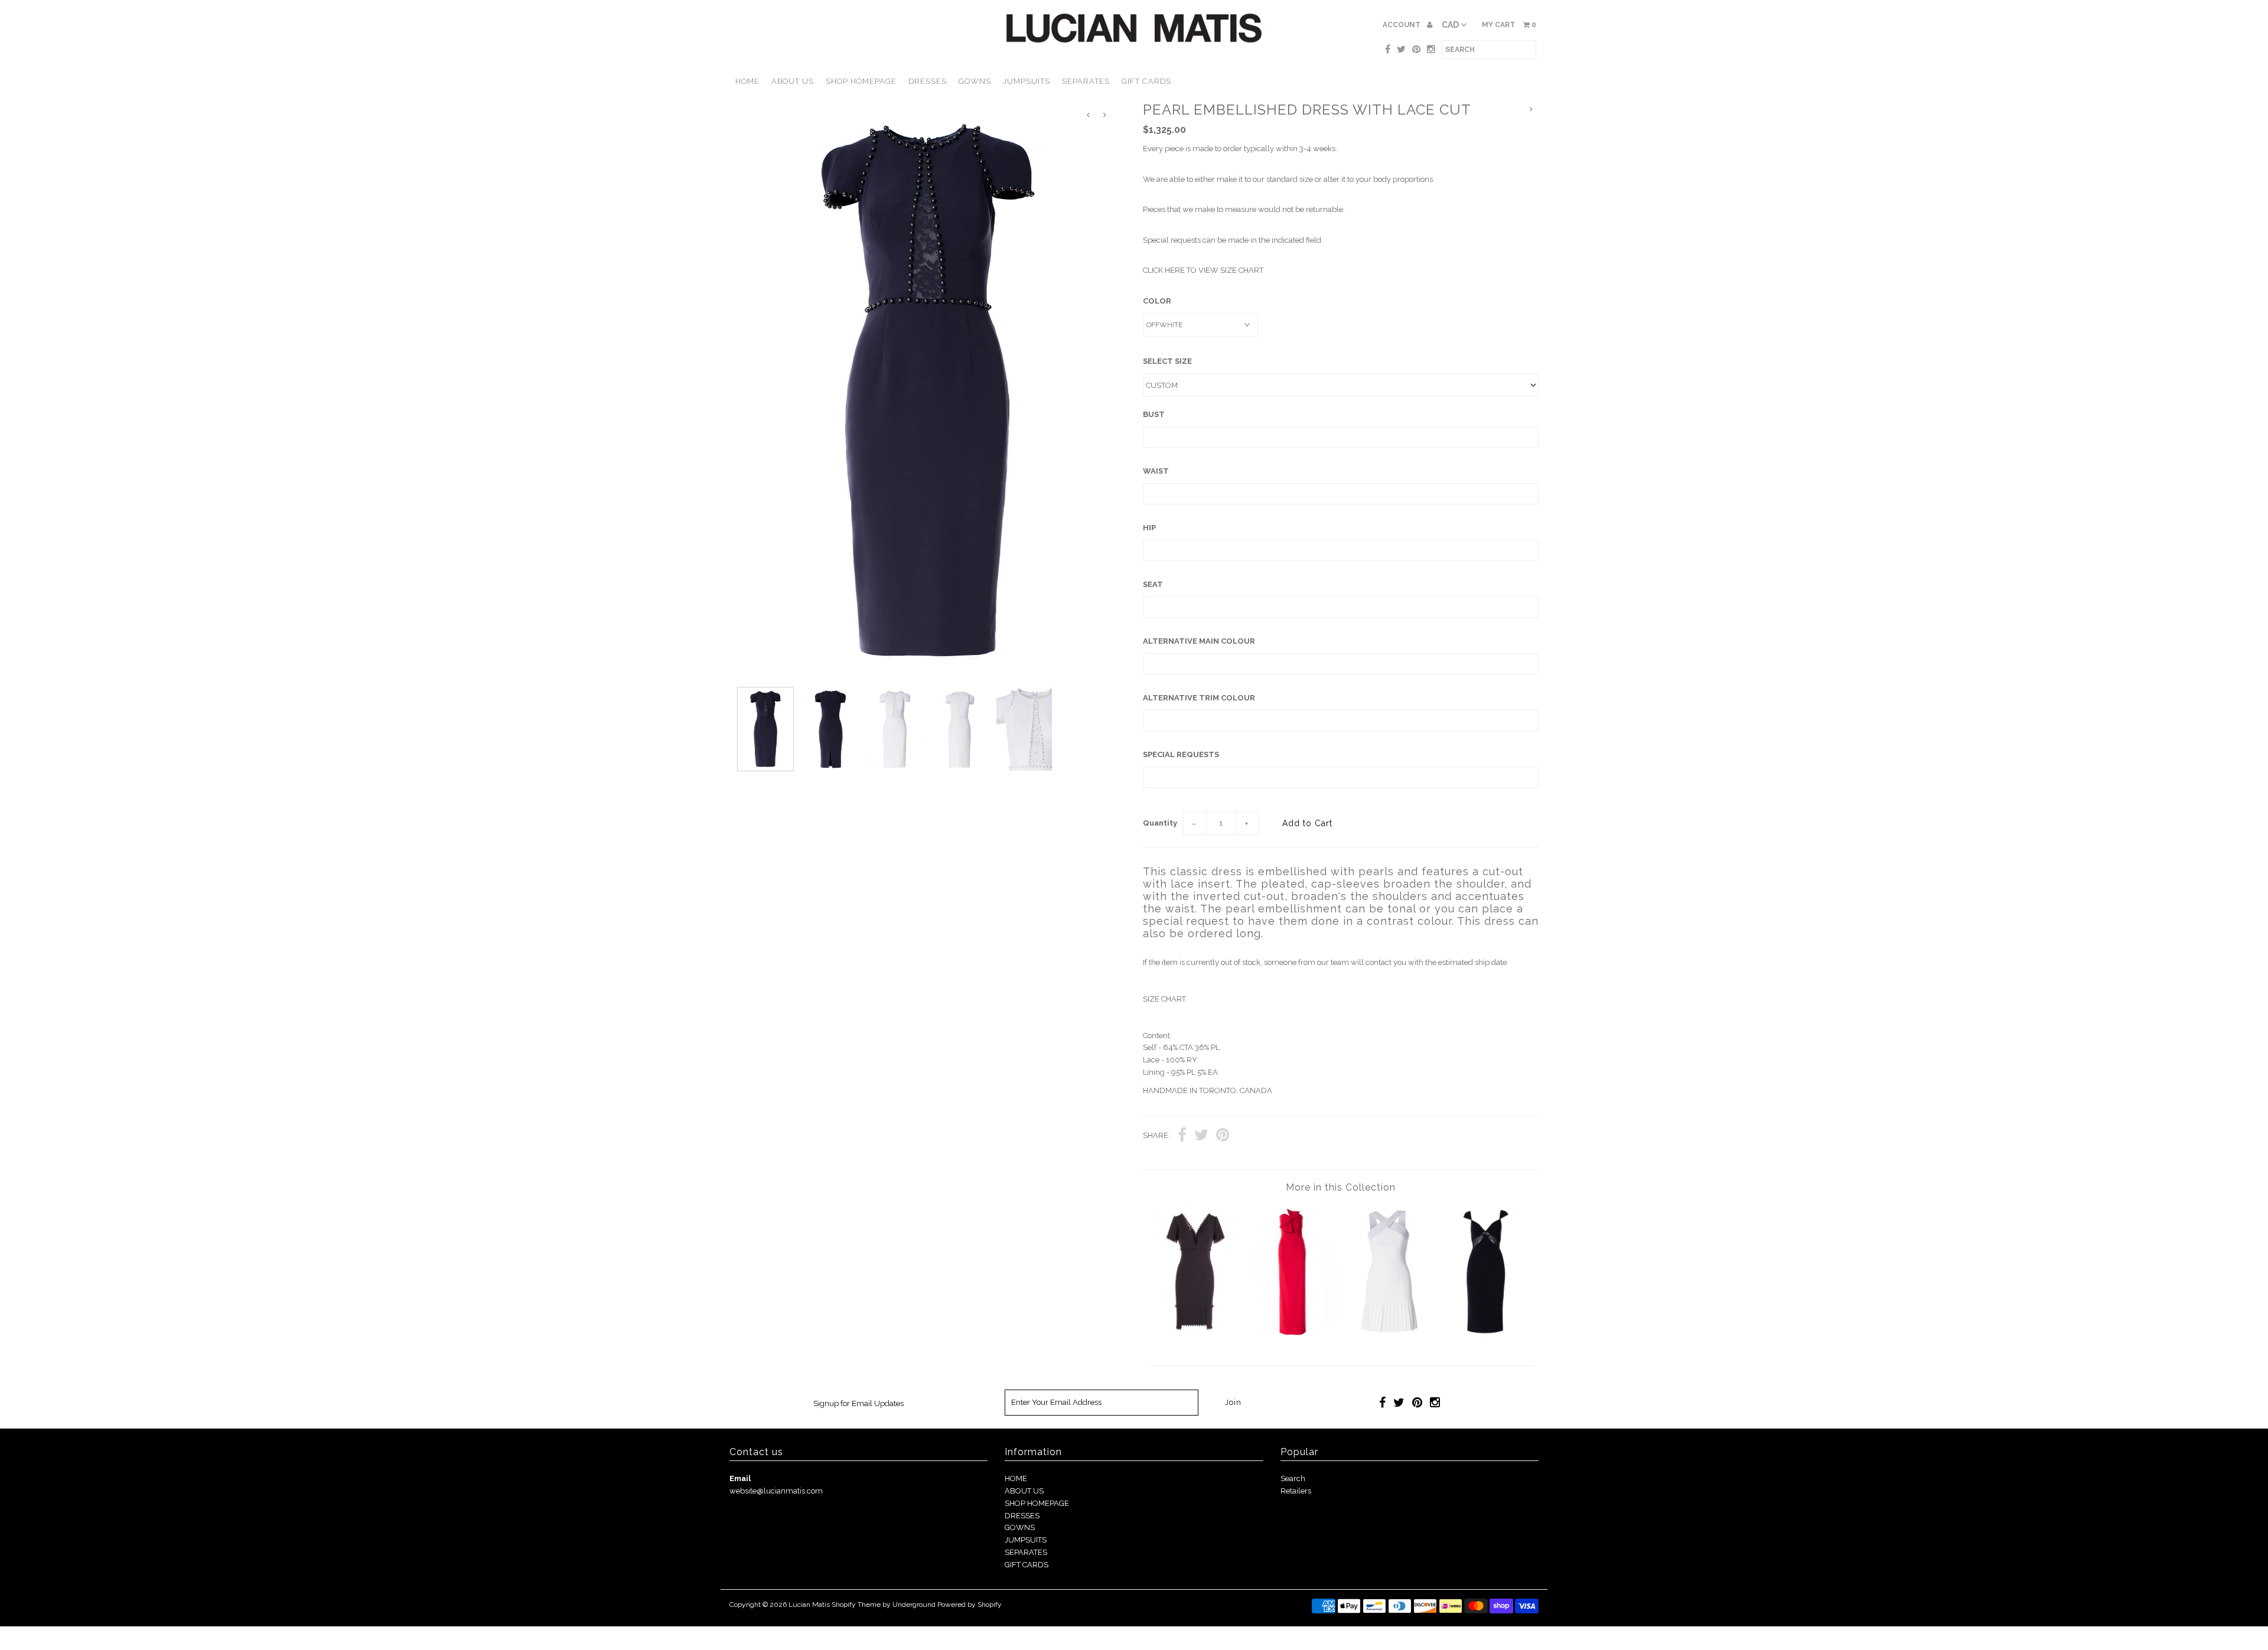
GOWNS (975, 81)
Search (1293, 1478)
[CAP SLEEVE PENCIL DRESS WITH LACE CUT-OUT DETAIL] (1486, 1335)
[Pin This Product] (1223, 1137)
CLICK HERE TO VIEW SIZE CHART (1203, 270)
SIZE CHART (1164, 999)
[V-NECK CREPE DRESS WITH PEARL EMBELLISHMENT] (1195, 1335)
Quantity (1160, 823)
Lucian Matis (809, 1605)
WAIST (1156, 471)
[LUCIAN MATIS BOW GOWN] (1293, 1335)
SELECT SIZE (1167, 361)
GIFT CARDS (1146, 81)
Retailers (1296, 1491)
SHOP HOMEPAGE (861, 81)
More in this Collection (1341, 1187)
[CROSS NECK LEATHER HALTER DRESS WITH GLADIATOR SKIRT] (1389, 1335)
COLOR (1157, 301)
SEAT (1153, 584)
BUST (1154, 414)
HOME (747, 81)
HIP (1149, 528)
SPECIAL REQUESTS (1181, 754)
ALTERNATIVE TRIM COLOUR (1199, 698)
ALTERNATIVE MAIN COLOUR (1199, 641)
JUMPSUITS (1027, 81)
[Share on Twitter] (1201, 1137)
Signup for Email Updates (858, 1403)
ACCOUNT (1402, 25)
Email (740, 1478)
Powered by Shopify (970, 1605)
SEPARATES (1086, 81)
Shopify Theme (856, 1605)
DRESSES (928, 81)
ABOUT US (793, 81)
